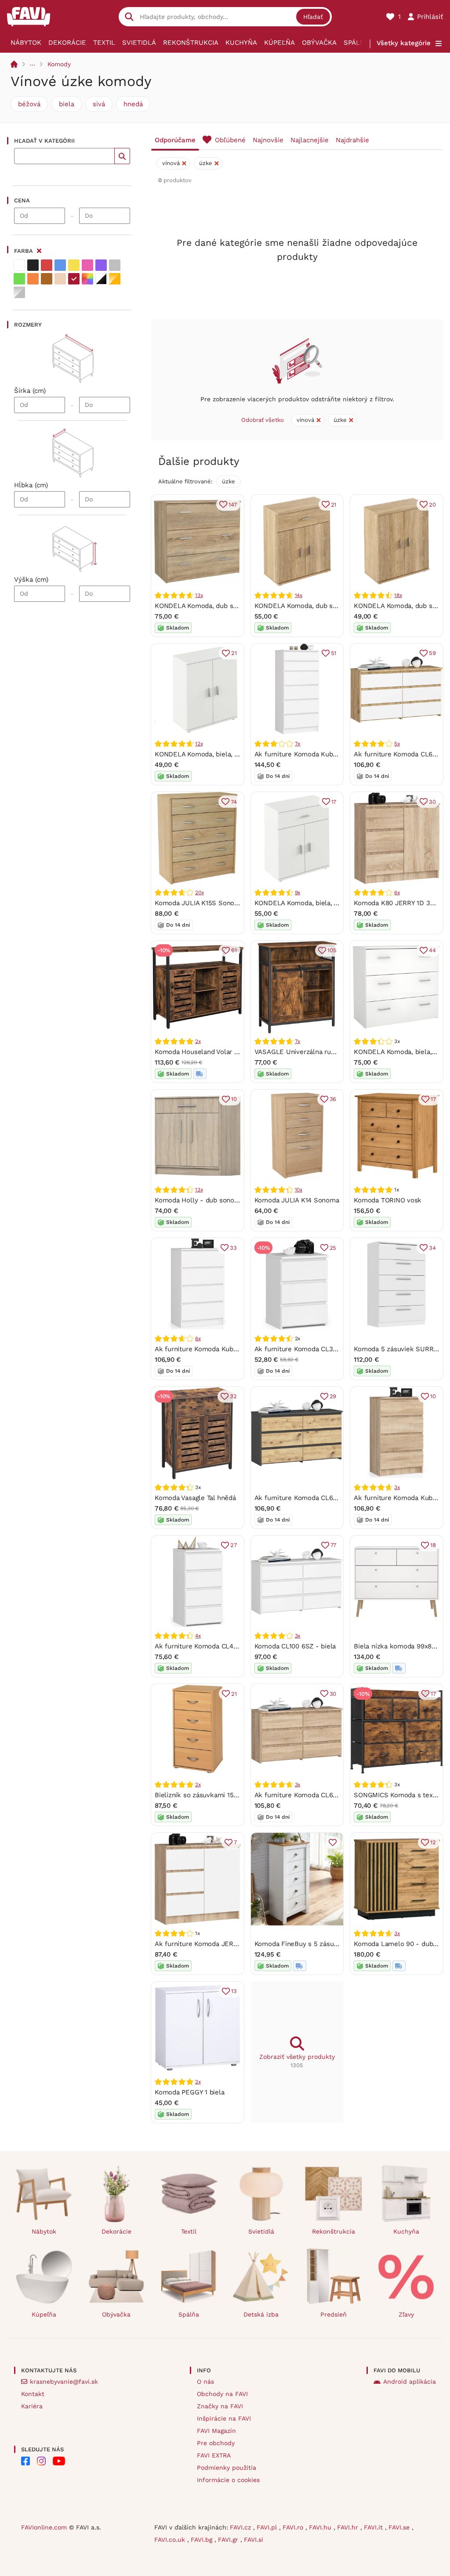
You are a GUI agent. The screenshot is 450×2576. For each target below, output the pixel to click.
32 (233, 1396)
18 (433, 1545)
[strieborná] (19, 292)
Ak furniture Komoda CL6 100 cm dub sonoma (326, 1795)
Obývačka (319, 43)
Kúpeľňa (279, 43)
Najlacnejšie (310, 140)
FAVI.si (254, 2540)
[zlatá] (115, 279)
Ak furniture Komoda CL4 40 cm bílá (211, 1646)
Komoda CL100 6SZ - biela (295, 1646)
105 (332, 950)
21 (334, 505)
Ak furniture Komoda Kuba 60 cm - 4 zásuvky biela (234, 1349)
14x (299, 595)
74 (234, 802)
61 (234, 950)
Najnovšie (268, 140)
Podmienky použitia (227, 2468)
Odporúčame (175, 140)
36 (333, 1099)
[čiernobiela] (101, 279)
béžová (29, 104)
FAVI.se (400, 2527)
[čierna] (33, 265)
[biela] (19, 265)
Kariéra (32, 2406)
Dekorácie (67, 43)
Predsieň (334, 2314)
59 (432, 653)
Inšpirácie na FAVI (224, 2418)
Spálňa (356, 43)
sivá (99, 104)
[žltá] (74, 265)
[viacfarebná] (87, 279)
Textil (104, 43)
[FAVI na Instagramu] (41, 2461)
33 (233, 1248)
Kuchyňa (241, 43)
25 (333, 1248)
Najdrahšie (352, 140)
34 (432, 1248)
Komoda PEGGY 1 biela (190, 2092)
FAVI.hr (349, 2527)
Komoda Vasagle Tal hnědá (195, 1498)
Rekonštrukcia (191, 43)
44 (432, 950)
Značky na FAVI (220, 2406)
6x (397, 892)
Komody (59, 64)
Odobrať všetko (263, 420)
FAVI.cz (241, 2527)
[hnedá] (47, 279)
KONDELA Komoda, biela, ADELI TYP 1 (213, 754)
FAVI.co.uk (171, 2540)
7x (298, 744)
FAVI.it (374, 2527)
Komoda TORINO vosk (388, 1200)
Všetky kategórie (404, 43)
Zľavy (406, 2314)
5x (397, 744)
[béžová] (60, 279)
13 (234, 1991)
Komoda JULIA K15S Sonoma (199, 903)
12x (199, 744)
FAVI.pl (268, 2527)
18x (398, 595)
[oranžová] (33, 279)
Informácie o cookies (228, 2480)
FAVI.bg (203, 2540)
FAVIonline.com (44, 2527)
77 (334, 1545)
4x (198, 1636)
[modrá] (60, 265)
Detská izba (261, 2314)
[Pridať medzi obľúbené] (333, 1842)
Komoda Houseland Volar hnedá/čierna (214, 1052)
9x (298, 892)
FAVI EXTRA (214, 2455)
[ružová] (87, 265)
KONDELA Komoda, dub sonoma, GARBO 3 (220, 606)
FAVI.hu (321, 2527)
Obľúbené (230, 140)
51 (334, 653)
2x (198, 1041)
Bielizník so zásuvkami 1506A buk (207, 1795)
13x (199, 595)
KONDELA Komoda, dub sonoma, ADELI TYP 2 (325, 606)
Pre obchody (216, 2443)
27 (234, 1545)
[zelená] (19, 279)
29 (333, 1396)
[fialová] (101, 265)
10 (234, 1099)
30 (432, 802)
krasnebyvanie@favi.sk (64, 2382)
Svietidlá (139, 43)
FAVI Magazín (216, 2431)
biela (67, 104)
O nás (205, 2382)
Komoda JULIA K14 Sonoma (297, 1200)
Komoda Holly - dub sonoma (199, 1200)
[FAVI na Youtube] (59, 2461)
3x (397, 1487)
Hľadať (313, 17)
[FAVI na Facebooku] (25, 2461)
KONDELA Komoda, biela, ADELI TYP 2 (313, 903)
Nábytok (26, 43)
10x (299, 1190)
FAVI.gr (229, 2540)
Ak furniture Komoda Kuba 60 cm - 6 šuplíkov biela (334, 754)
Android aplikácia (410, 2382)
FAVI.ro (294, 2527)
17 (334, 802)
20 (432, 505)
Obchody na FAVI (222, 2394)
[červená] (47, 265)
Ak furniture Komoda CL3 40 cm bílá (311, 1349)
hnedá (133, 104)
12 (433, 1842)
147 (232, 505)
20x (199, 892)
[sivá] (115, 265)
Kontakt (33, 2394)
